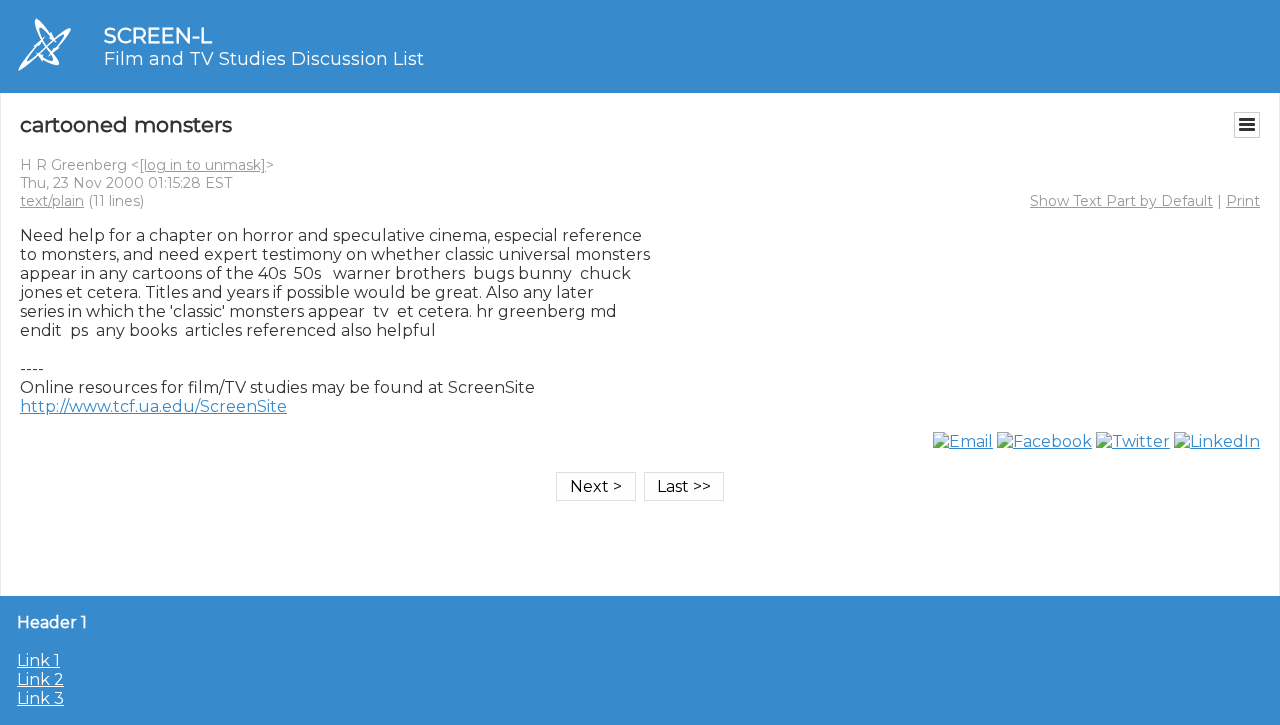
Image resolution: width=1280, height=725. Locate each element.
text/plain (52, 201)
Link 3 (40, 698)
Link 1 (38, 660)
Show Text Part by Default (1121, 201)
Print (1243, 201)
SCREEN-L (158, 35)
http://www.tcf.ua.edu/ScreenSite (153, 406)
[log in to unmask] (202, 165)
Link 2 (40, 679)
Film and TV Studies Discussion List (264, 59)
